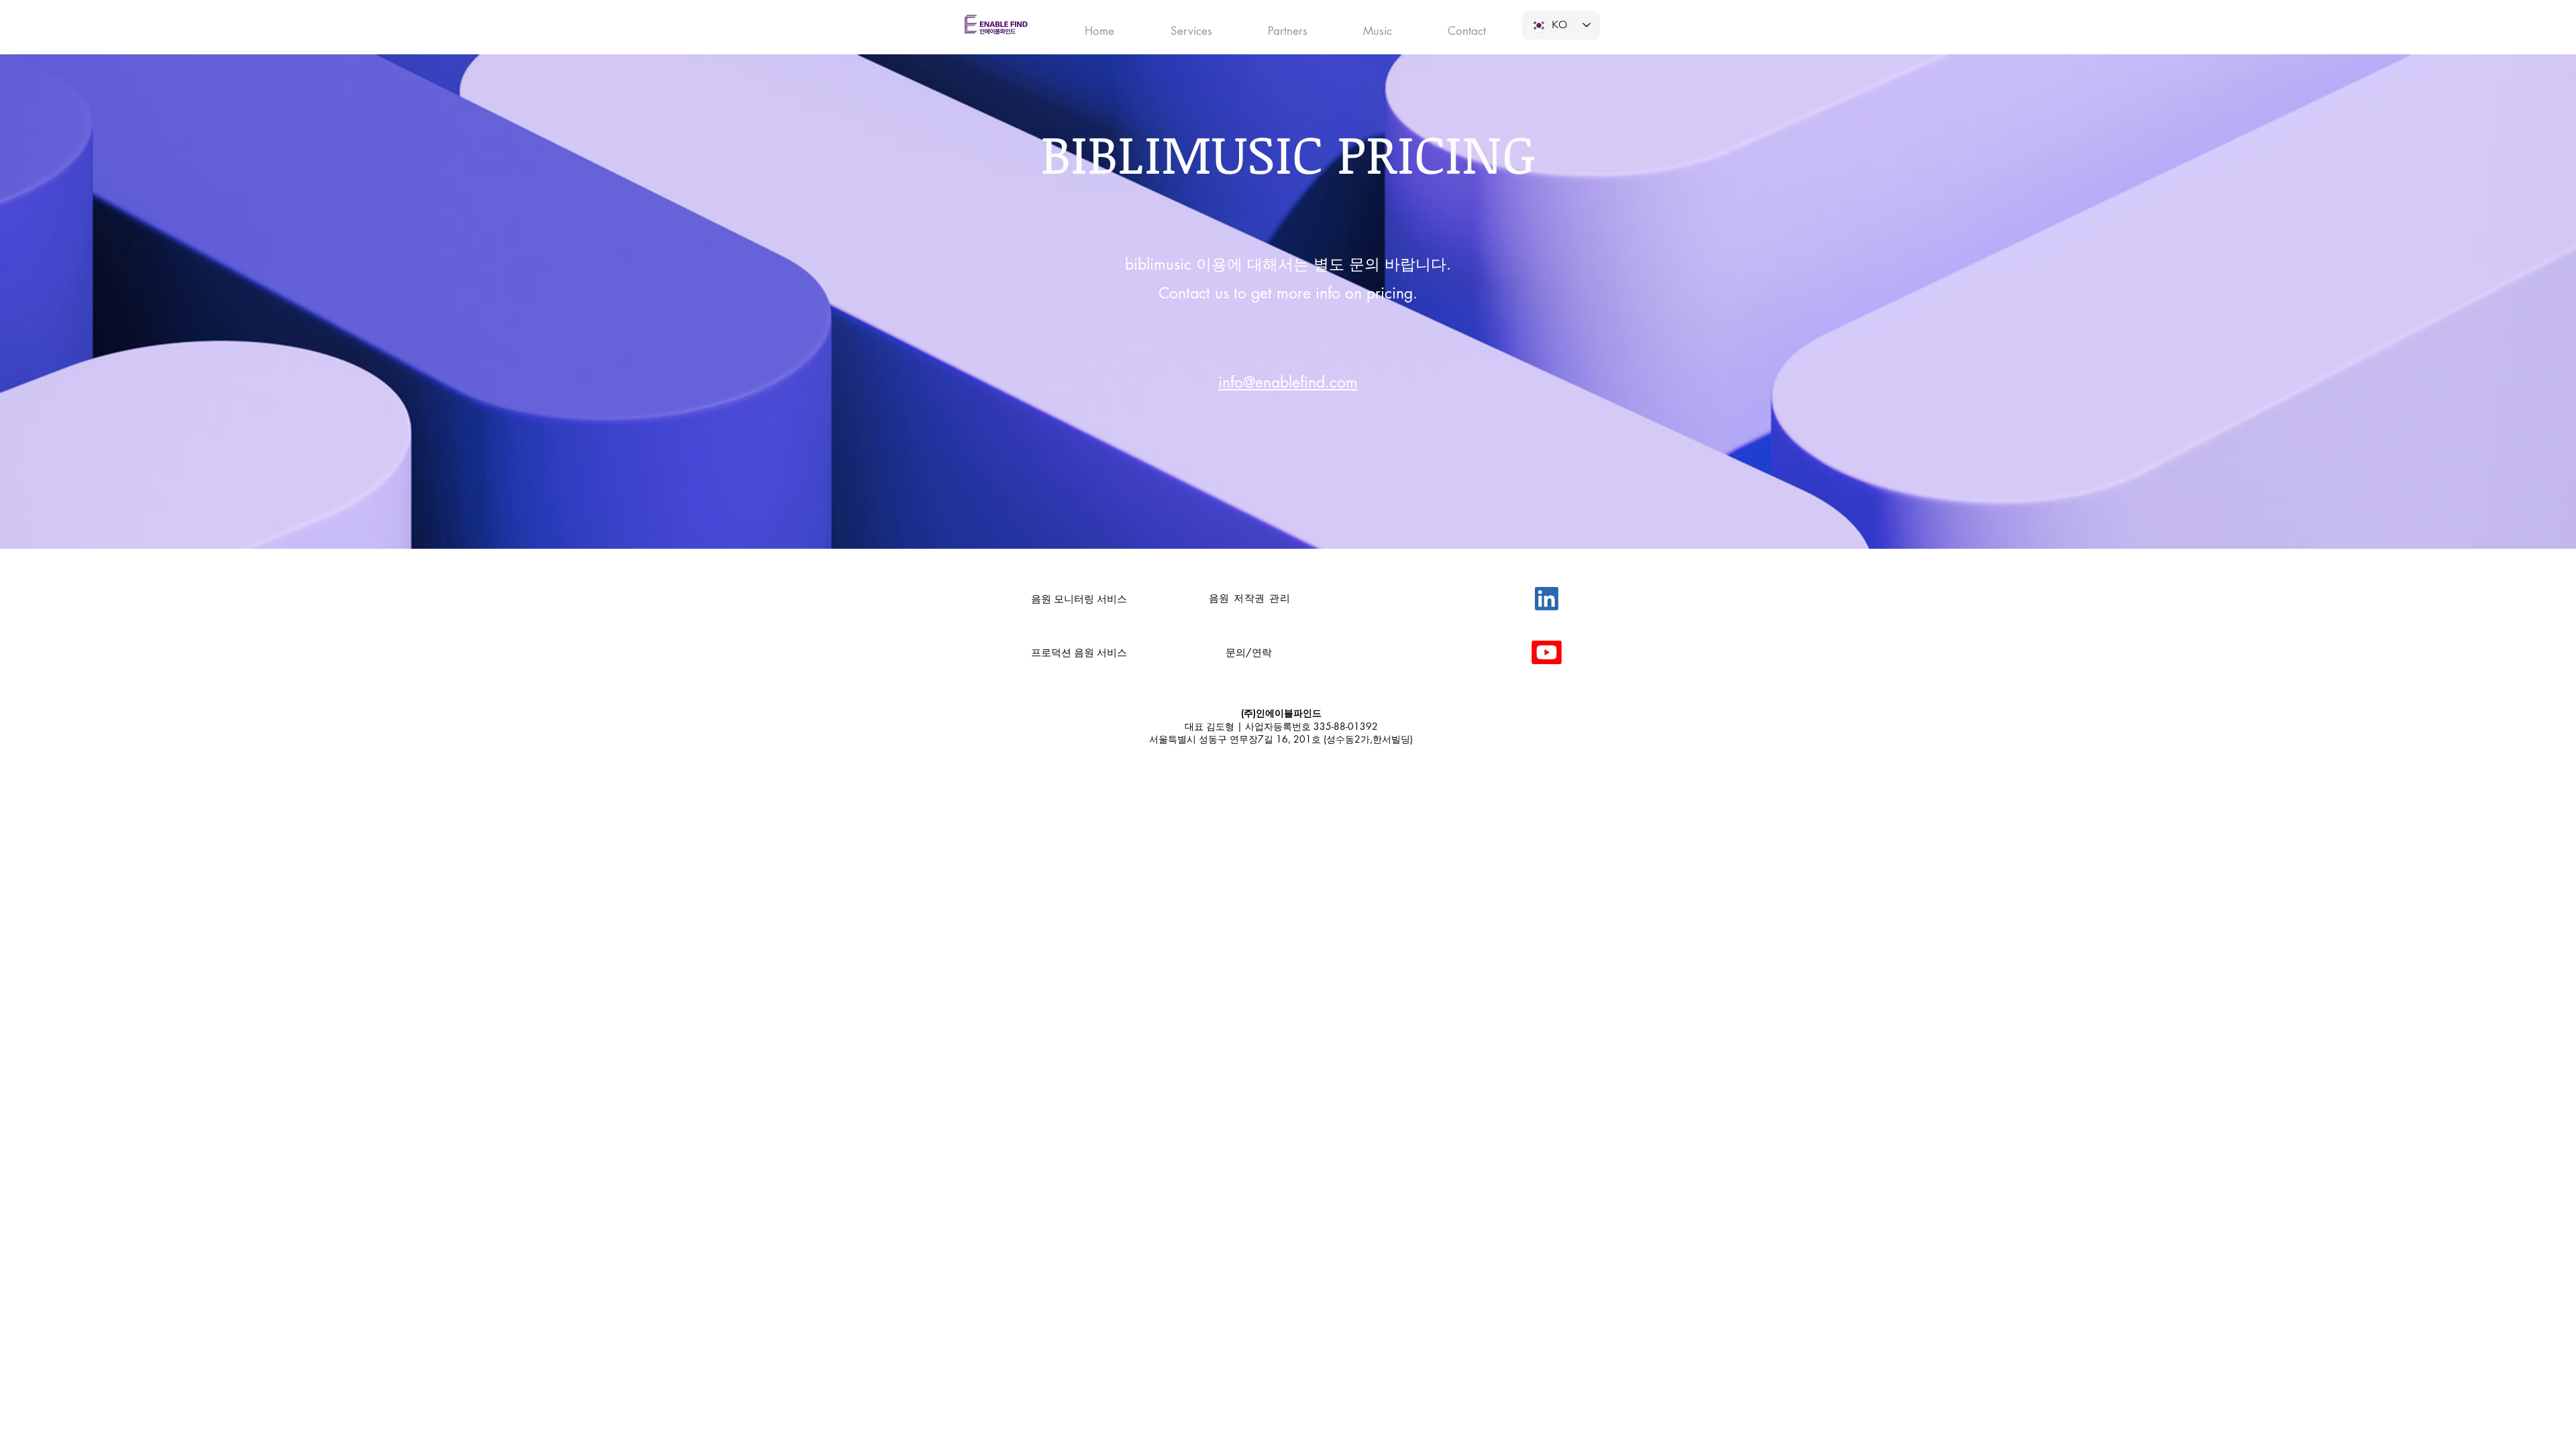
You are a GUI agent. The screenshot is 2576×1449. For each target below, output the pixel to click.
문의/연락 (1249, 652)
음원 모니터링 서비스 (1079, 599)
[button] (1191, 25)
